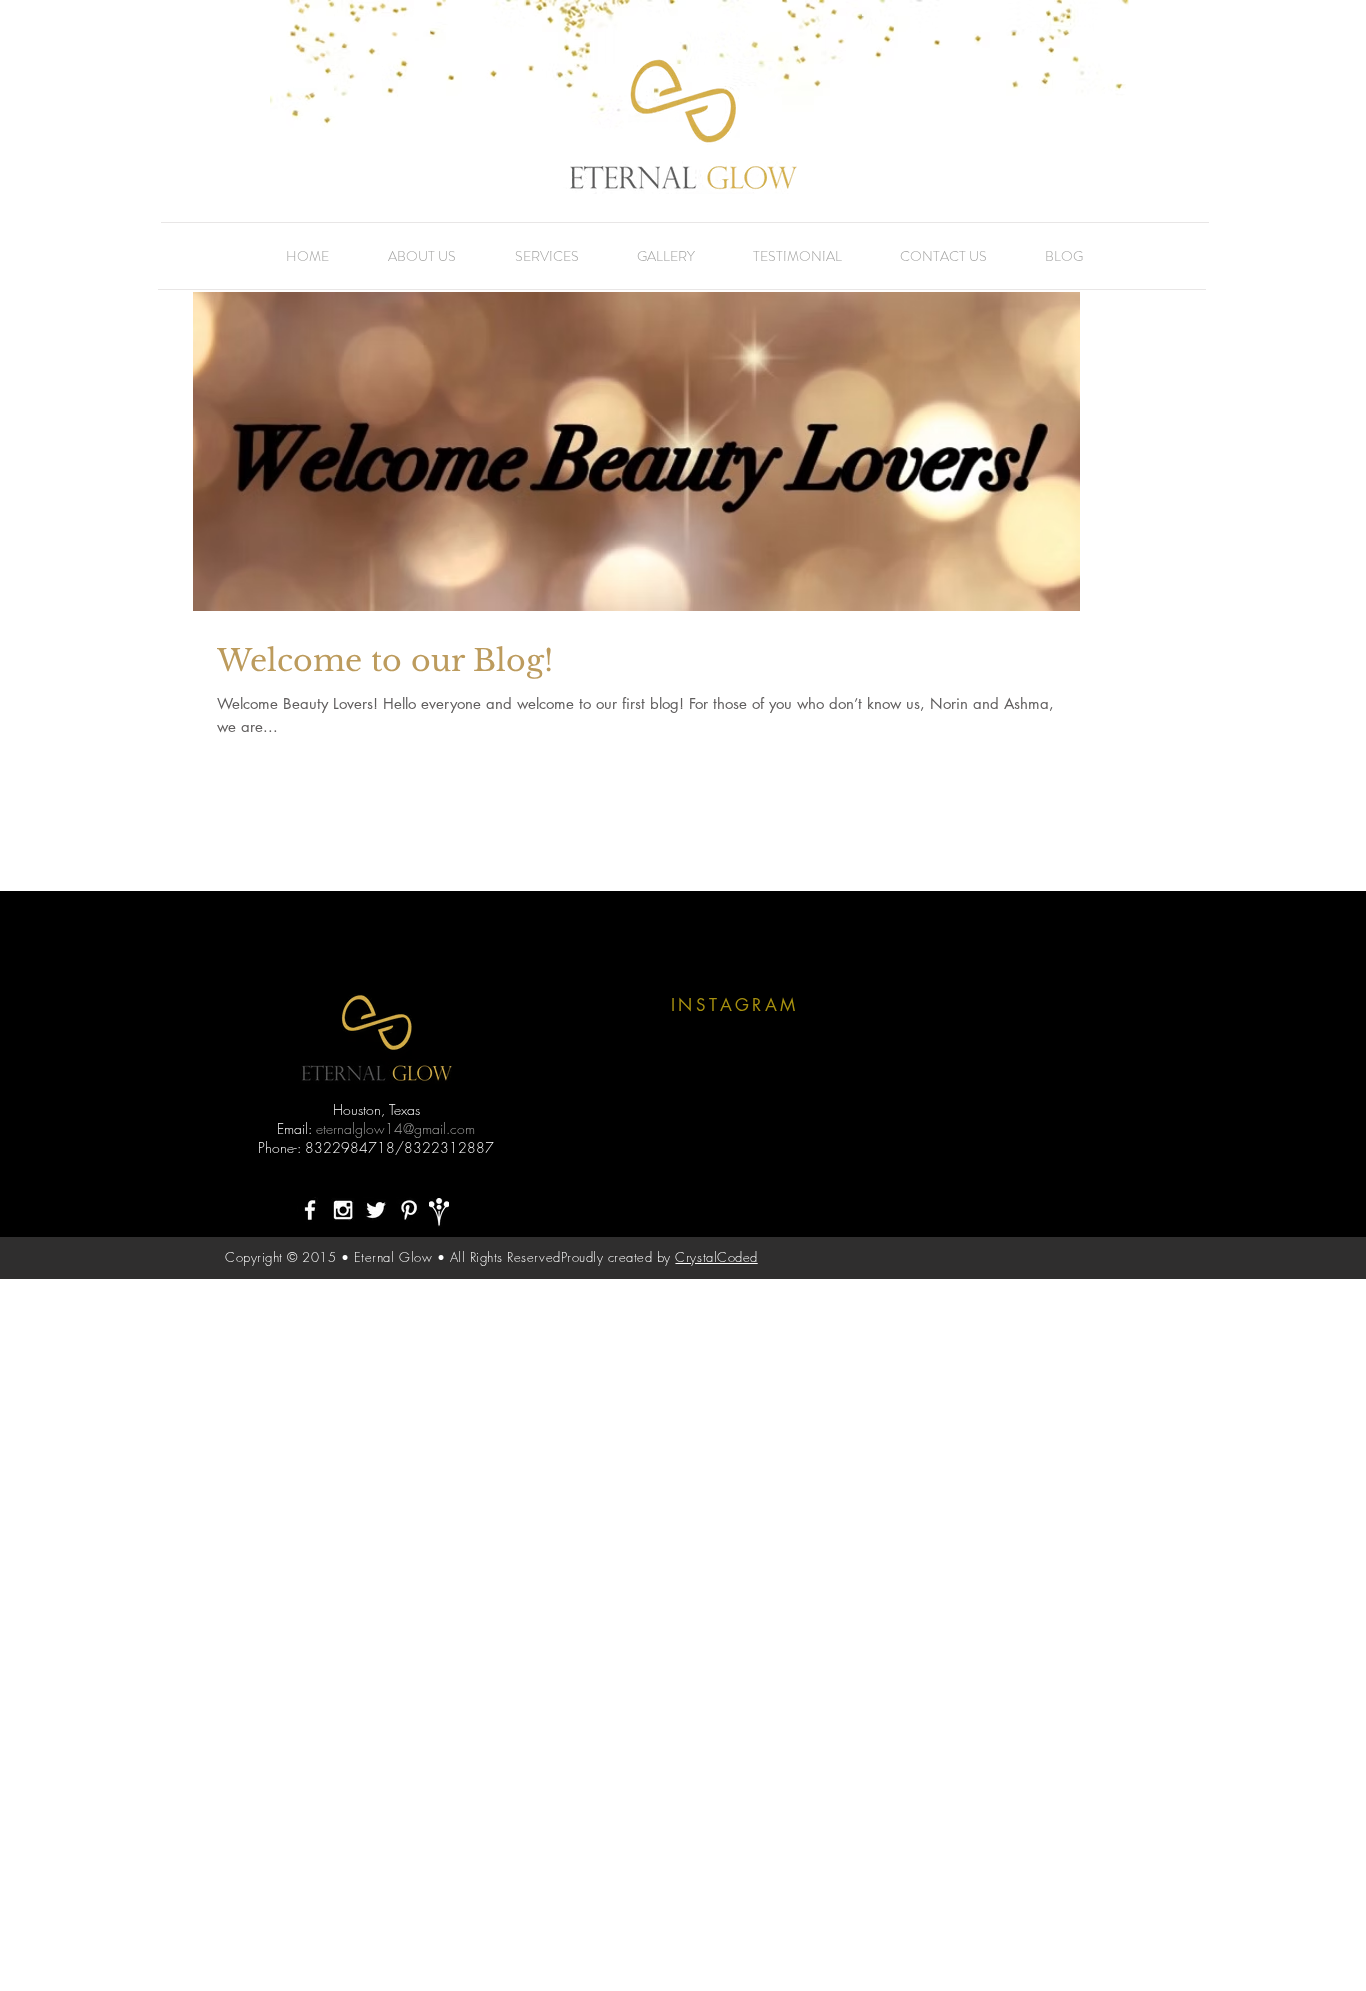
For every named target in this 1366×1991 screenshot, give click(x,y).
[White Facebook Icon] (310, 1210)
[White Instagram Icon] (343, 1210)
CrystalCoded (716, 1257)
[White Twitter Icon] (376, 1210)
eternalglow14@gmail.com (395, 1128)
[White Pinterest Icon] (409, 1210)
